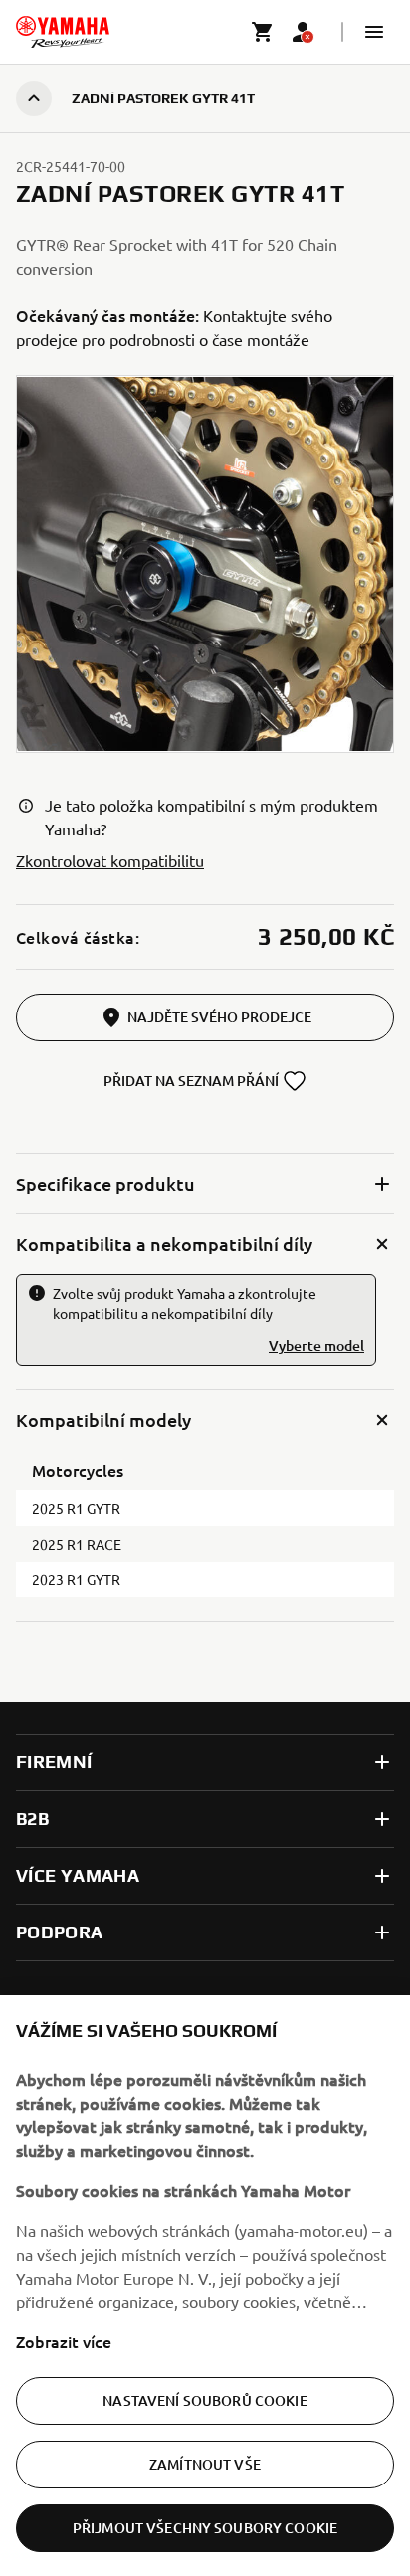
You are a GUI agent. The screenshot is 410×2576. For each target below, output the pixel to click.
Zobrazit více (64, 2341)
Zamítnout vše (205, 2464)
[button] (374, 32)
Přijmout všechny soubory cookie (205, 2528)
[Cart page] (263, 32)
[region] (205, 2286)
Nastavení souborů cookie (205, 2400)
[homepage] (63, 32)
